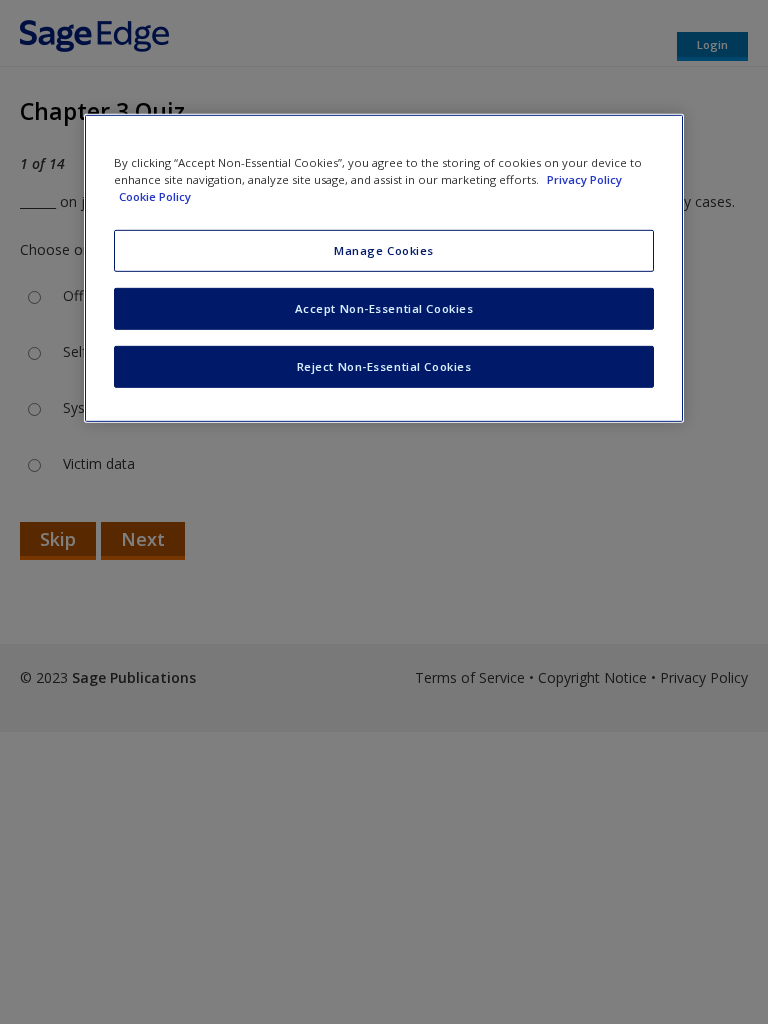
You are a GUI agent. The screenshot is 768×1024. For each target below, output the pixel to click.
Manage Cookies (384, 250)
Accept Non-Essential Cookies (384, 308)
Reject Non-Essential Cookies (384, 365)
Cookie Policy (155, 196)
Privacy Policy (584, 178)
